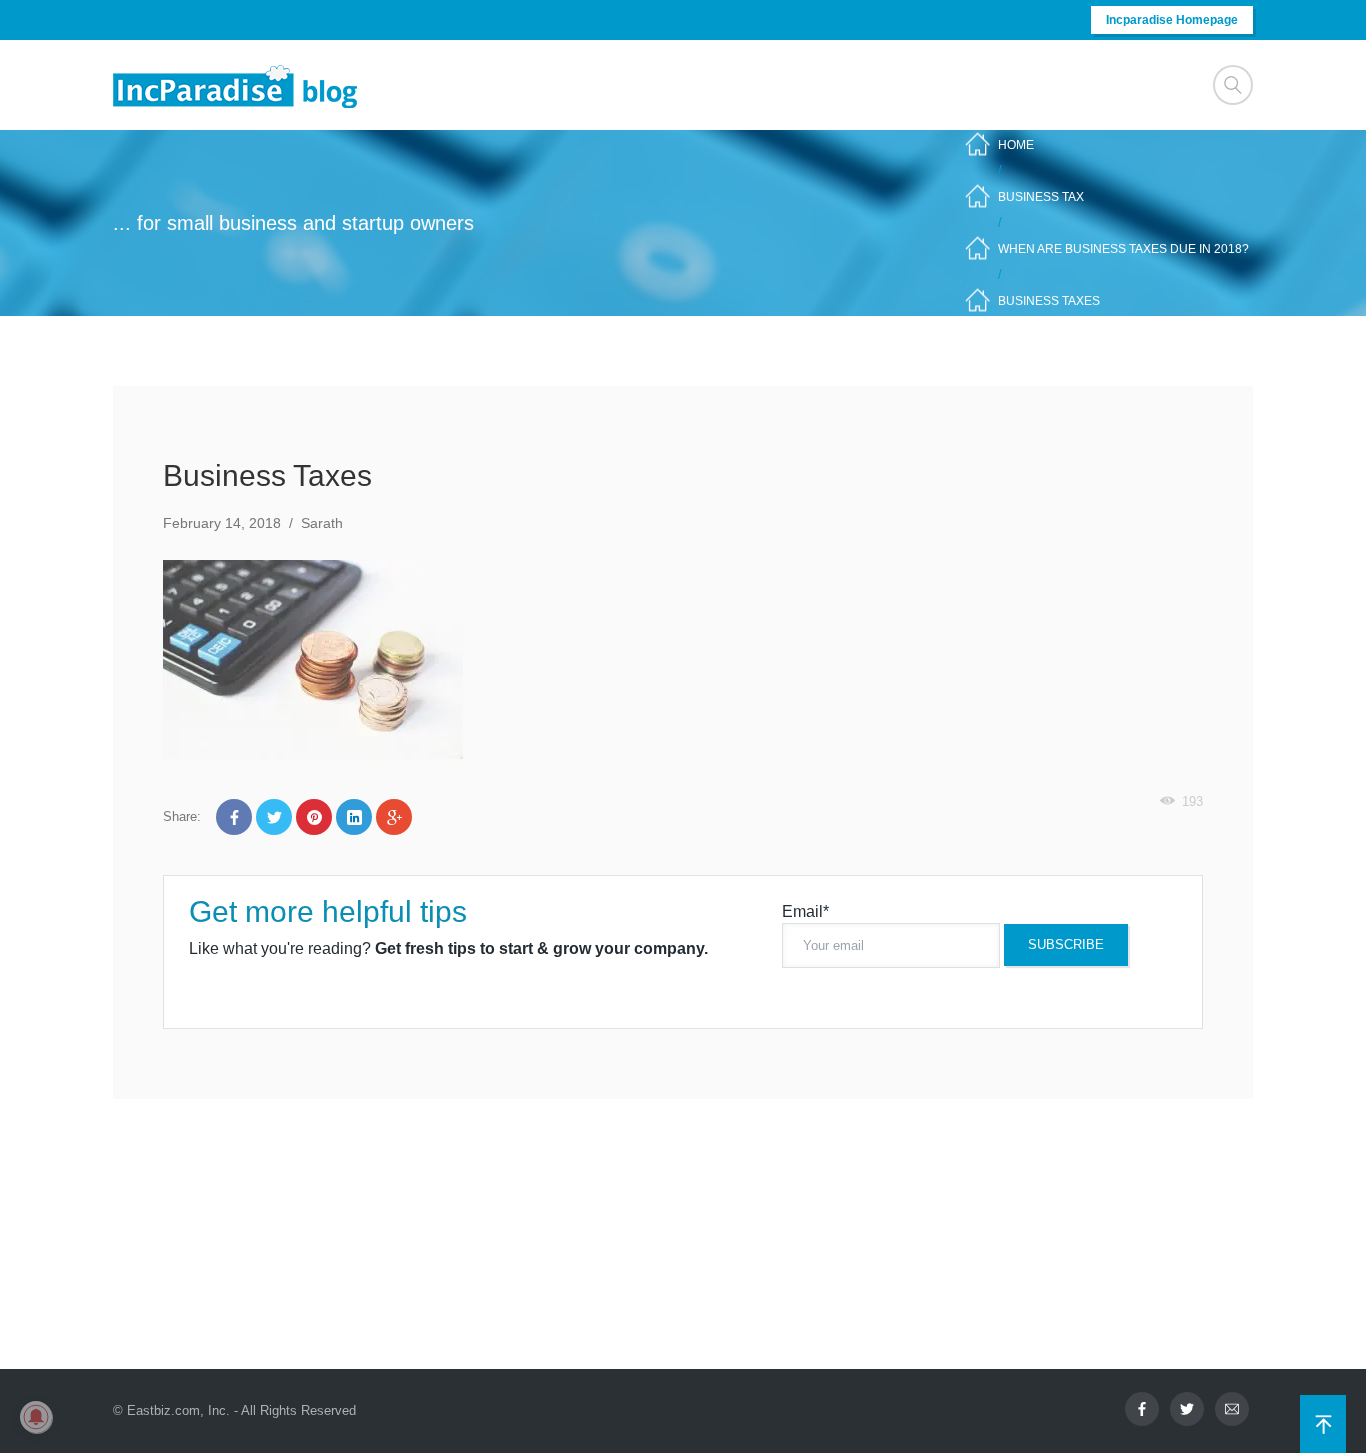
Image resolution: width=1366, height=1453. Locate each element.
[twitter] (1187, 1409)
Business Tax (1041, 197)
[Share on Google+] (394, 817)
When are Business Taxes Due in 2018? (1123, 249)
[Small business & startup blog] (237, 85)
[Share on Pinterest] (314, 817)
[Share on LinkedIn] (354, 817)
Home (1016, 145)
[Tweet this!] (274, 817)
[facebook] (1142, 1409)
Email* (805, 911)
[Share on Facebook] (234, 817)
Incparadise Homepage (1172, 20)
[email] (1232, 1409)
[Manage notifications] (36, 1417)
